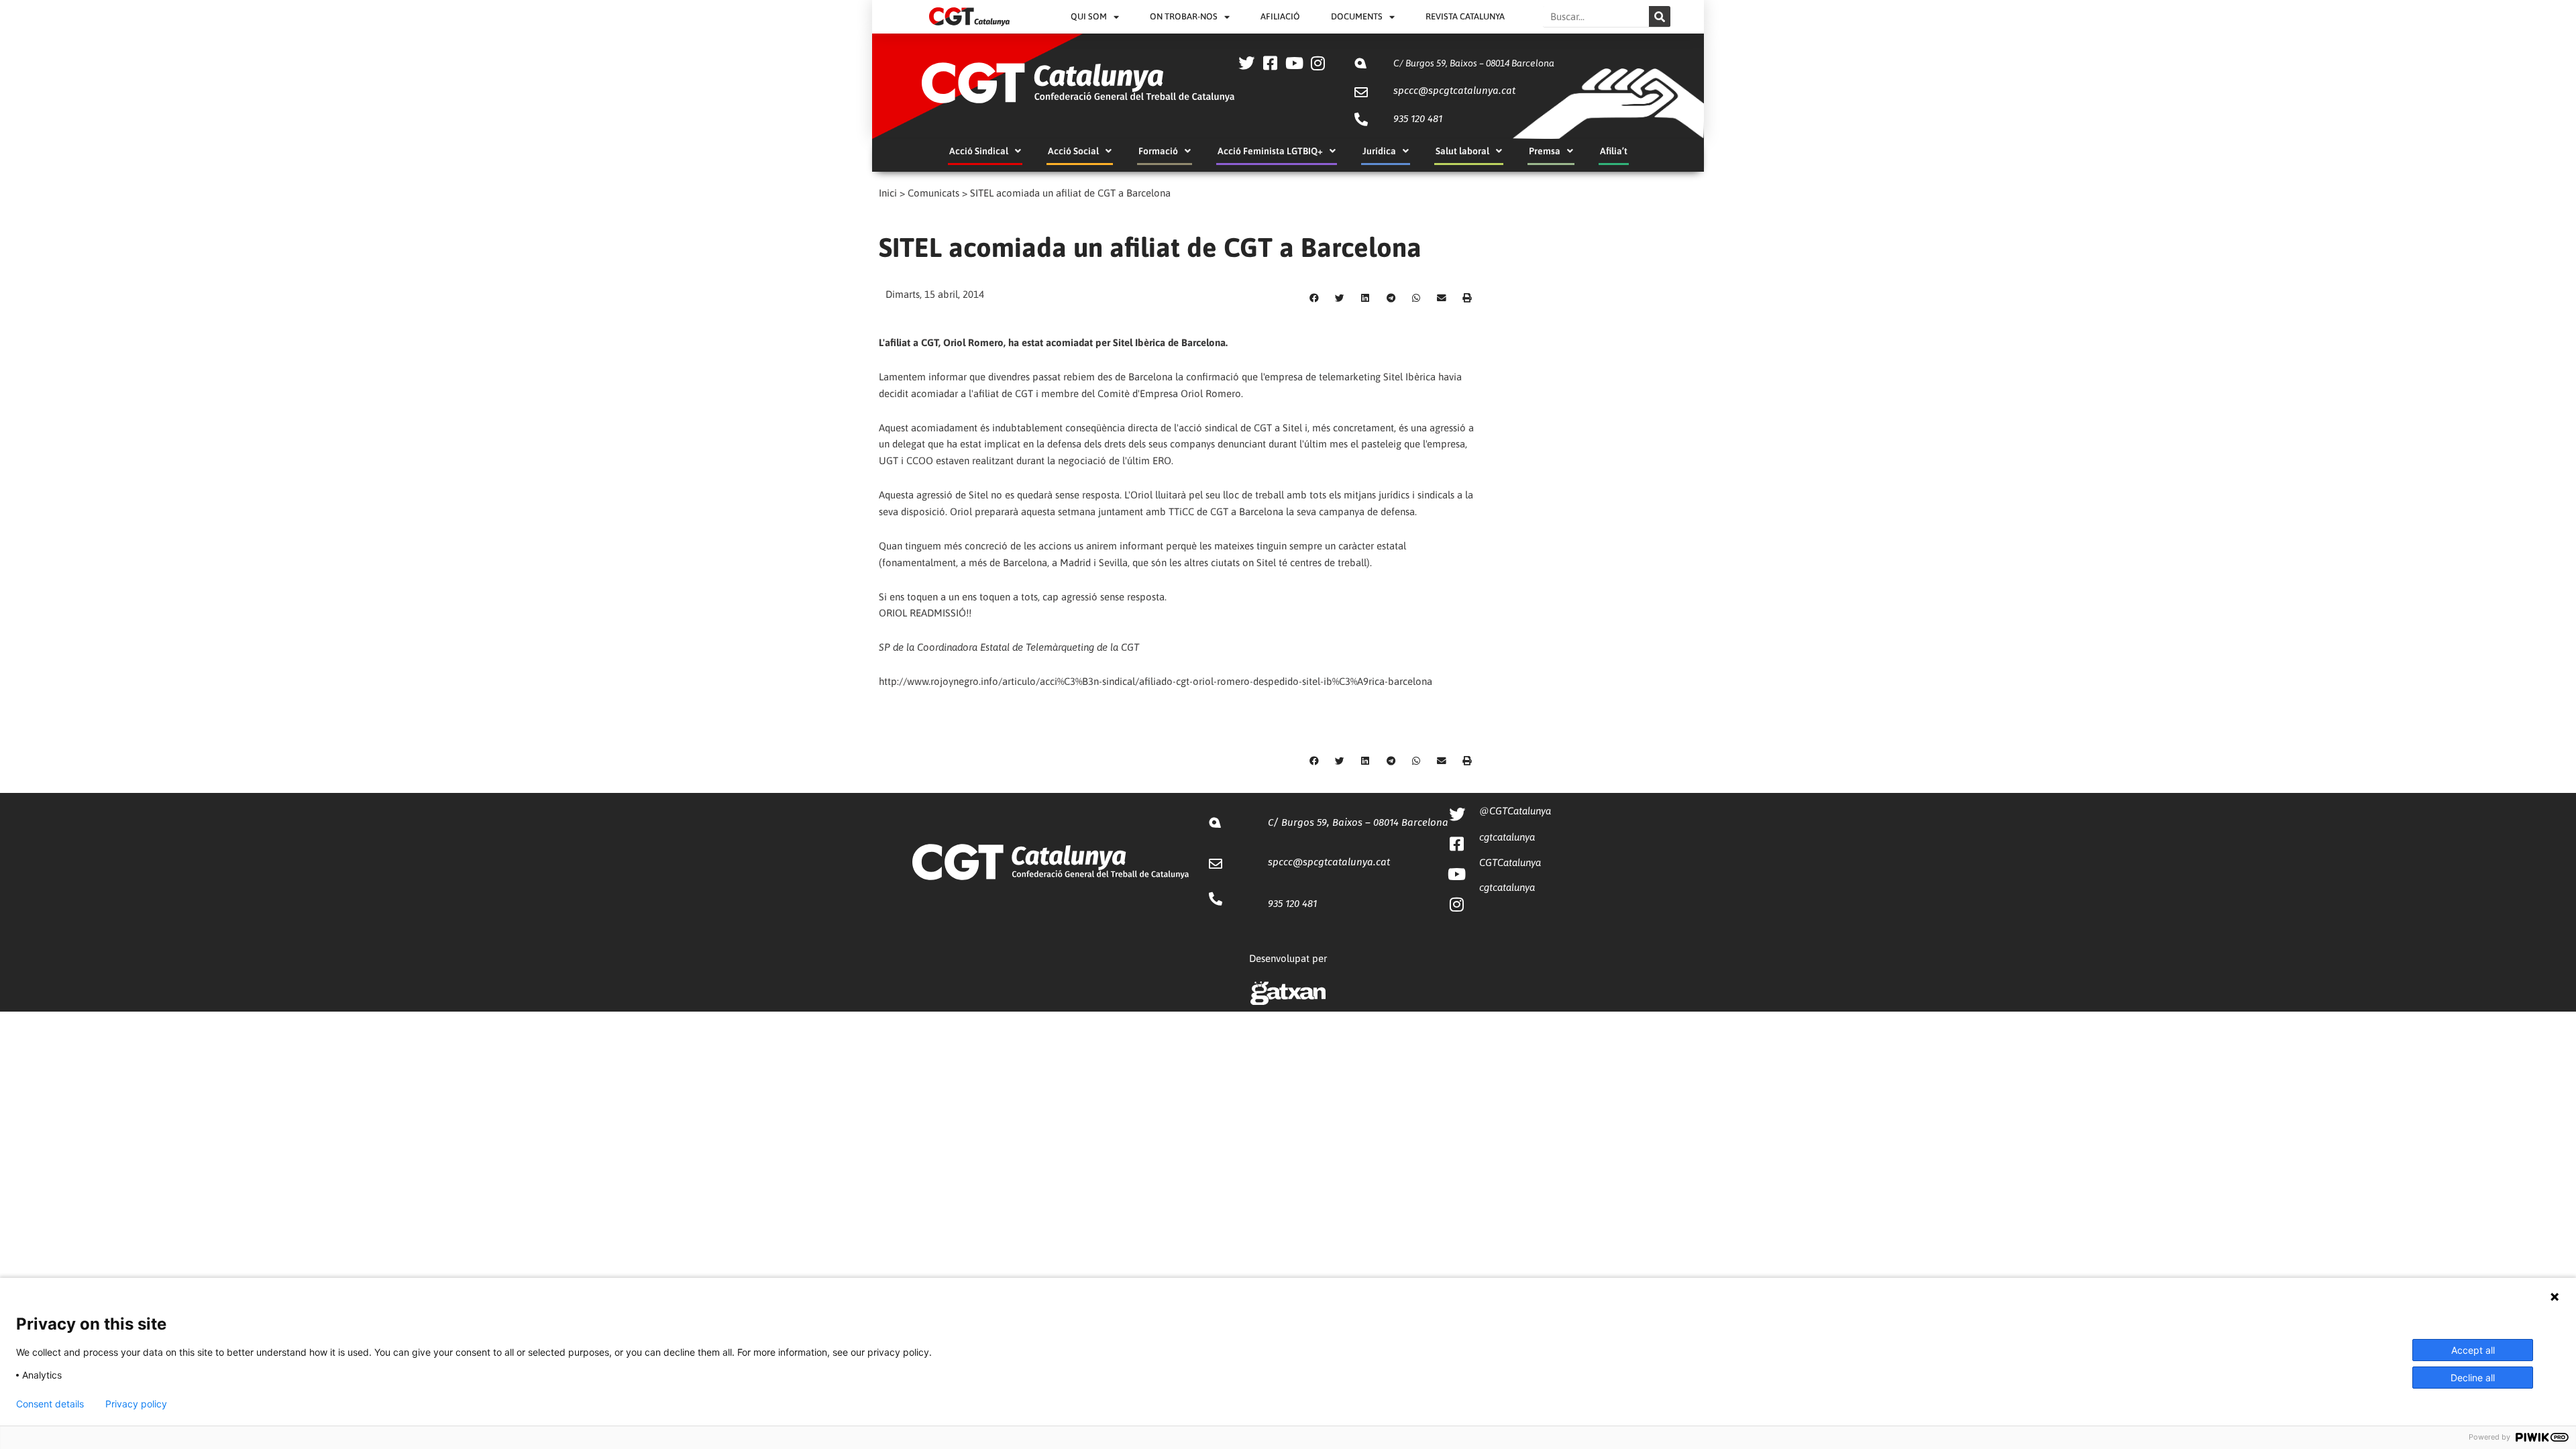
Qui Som (1089, 16)
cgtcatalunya (1507, 837)
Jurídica (1379, 151)
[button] (1314, 299)
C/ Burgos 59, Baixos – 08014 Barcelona (1474, 63)
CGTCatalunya (1510, 862)
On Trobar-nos (1184, 16)
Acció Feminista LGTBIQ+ (1270, 151)
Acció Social (1073, 151)
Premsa (1545, 151)
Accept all (2473, 1350)
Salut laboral (1462, 151)
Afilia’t (1614, 151)
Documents (1357, 16)
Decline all (2473, 1378)
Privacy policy (136, 1404)
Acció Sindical (979, 151)
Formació (1158, 151)
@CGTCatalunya (1515, 811)
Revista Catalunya (1465, 16)
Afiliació (1280, 16)
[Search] (1660, 16)
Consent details (50, 1404)
